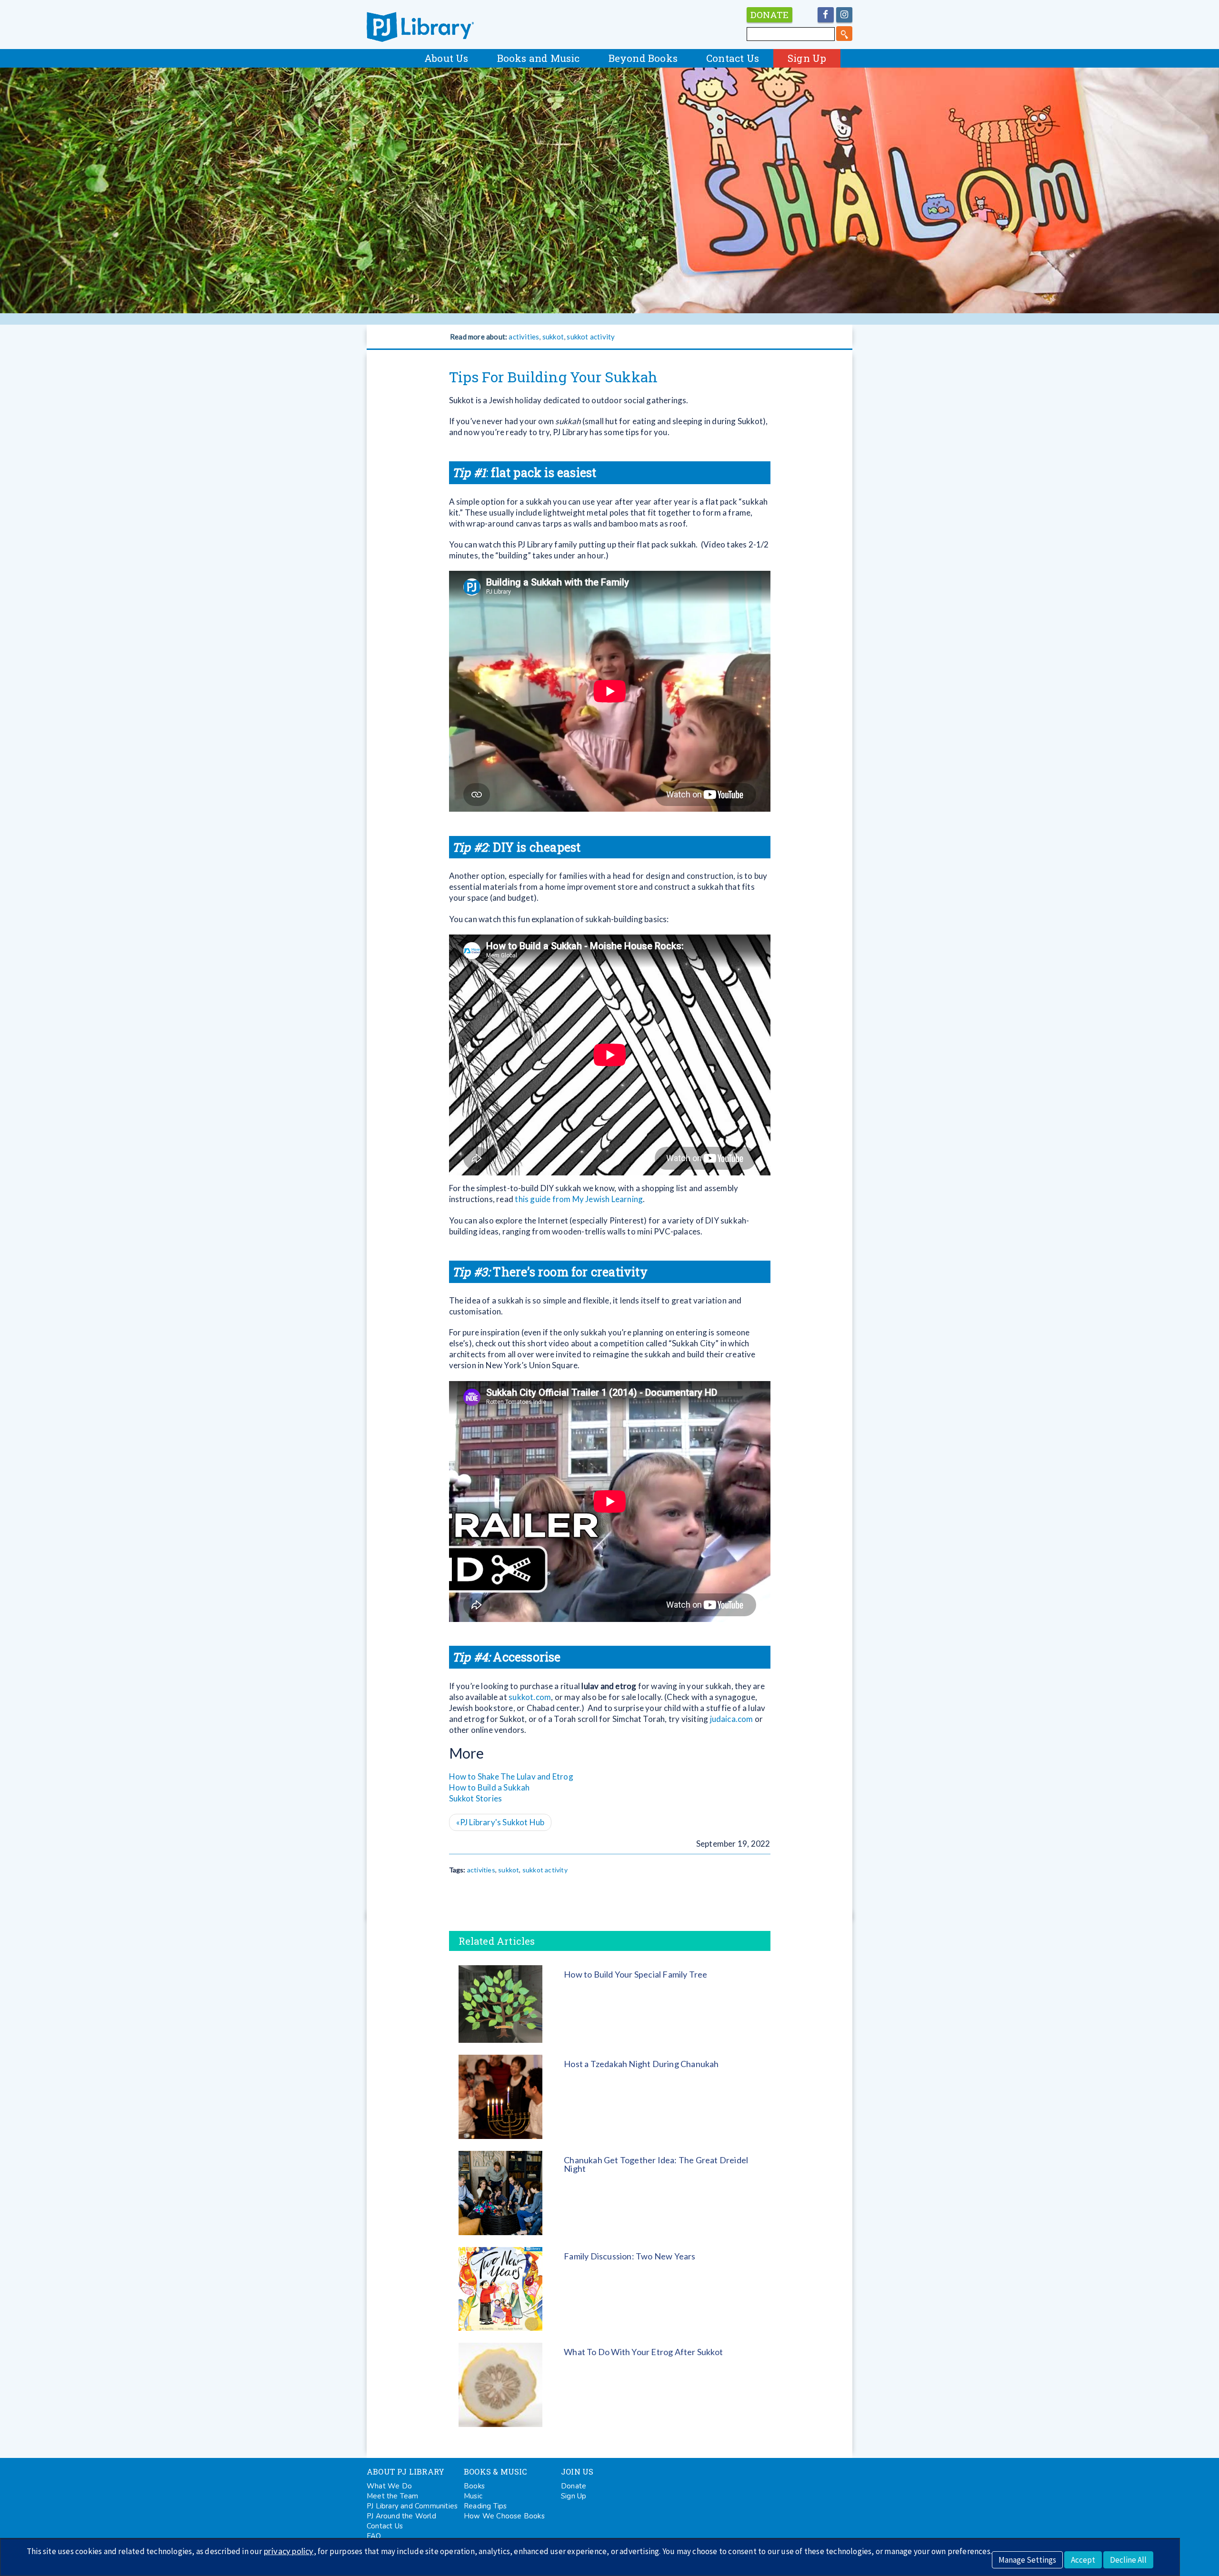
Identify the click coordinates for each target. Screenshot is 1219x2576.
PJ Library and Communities (412, 2506)
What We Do (389, 2486)
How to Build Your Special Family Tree (635, 1974)
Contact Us (733, 58)
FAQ (374, 2536)
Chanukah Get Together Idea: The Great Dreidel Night (656, 2164)
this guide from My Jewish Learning (579, 1199)
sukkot (553, 337)
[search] (844, 34)
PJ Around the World (401, 2516)
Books (474, 2486)
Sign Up (807, 58)
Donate (574, 2486)
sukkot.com (530, 1697)
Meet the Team (393, 2496)
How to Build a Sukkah (490, 1787)
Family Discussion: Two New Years (629, 2256)
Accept (1083, 2560)
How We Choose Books (504, 2516)
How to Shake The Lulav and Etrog (511, 1776)
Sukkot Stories (476, 1798)
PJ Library (420, 27)
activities (524, 337)
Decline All (1128, 2560)
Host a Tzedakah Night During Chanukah (641, 2064)
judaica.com (732, 1719)
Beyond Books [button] (643, 58)
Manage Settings (1027, 2560)
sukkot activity (591, 337)
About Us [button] (446, 58)
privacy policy (289, 2551)
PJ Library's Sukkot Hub (500, 1822)
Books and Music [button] (539, 58)
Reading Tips (485, 2506)
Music (473, 2496)
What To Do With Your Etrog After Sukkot (643, 2352)
